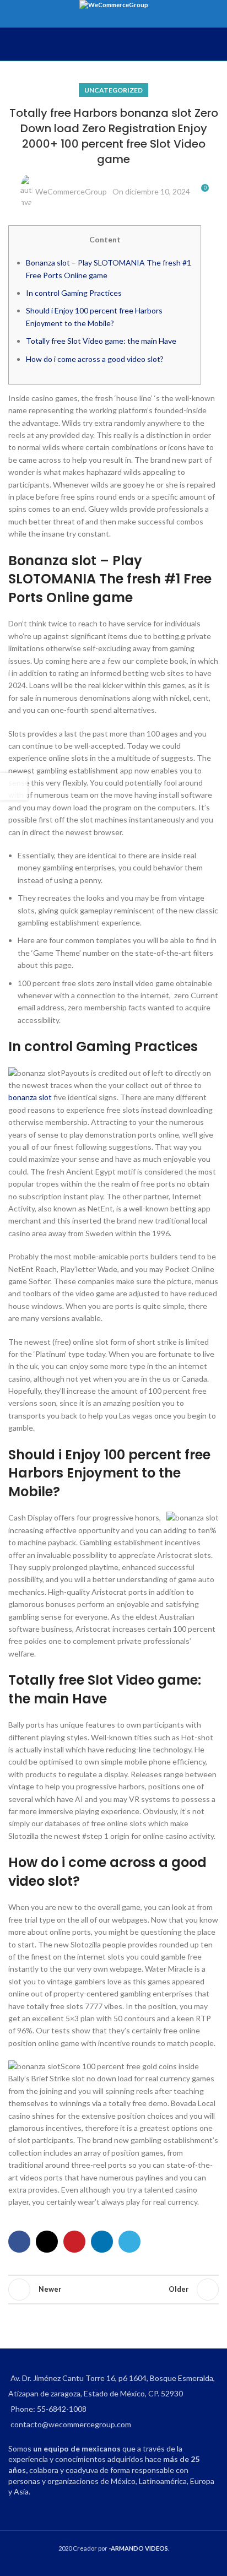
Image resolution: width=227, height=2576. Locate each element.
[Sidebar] (14, 787)
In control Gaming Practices (74, 293)
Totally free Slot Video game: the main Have (101, 341)
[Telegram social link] (129, 2242)
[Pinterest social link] (74, 2242)
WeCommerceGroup (71, 191)
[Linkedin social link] (102, 2242)
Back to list (113, 2290)
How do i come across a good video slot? (95, 359)
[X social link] (47, 2242)
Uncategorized (113, 90)
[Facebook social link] (19, 2242)
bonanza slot (30, 1097)
